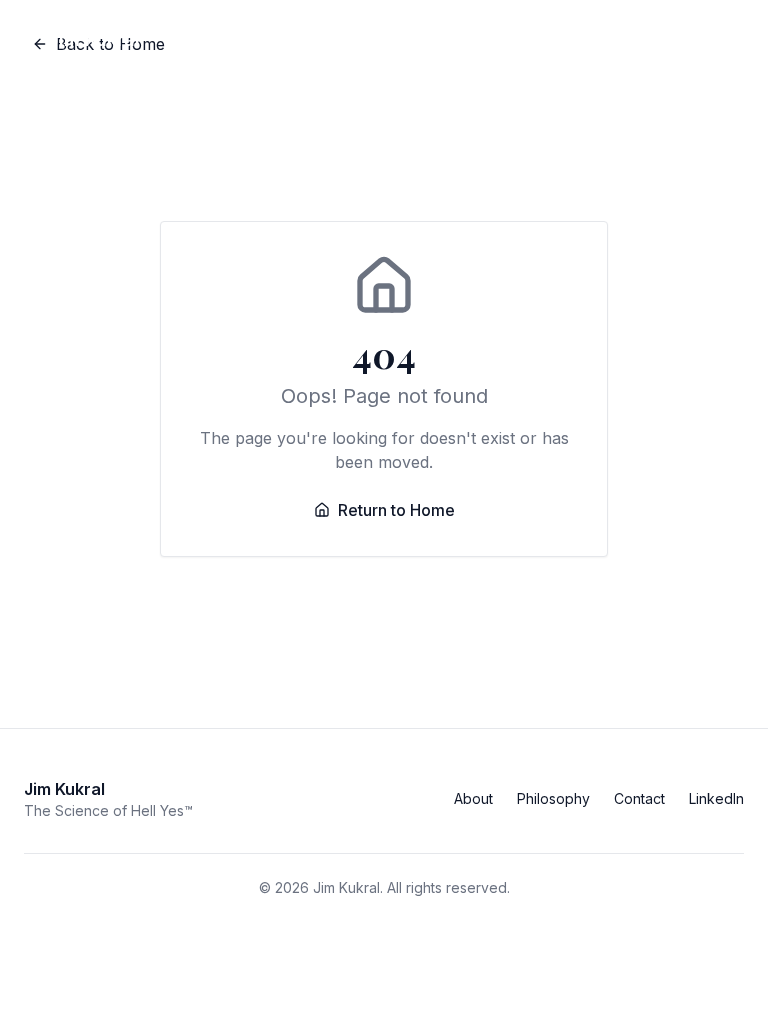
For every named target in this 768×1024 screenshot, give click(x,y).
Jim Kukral (94, 39)
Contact (684, 39)
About (473, 798)
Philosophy (553, 798)
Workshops (569, 39)
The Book (453, 39)
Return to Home (396, 510)
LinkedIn (716, 798)
